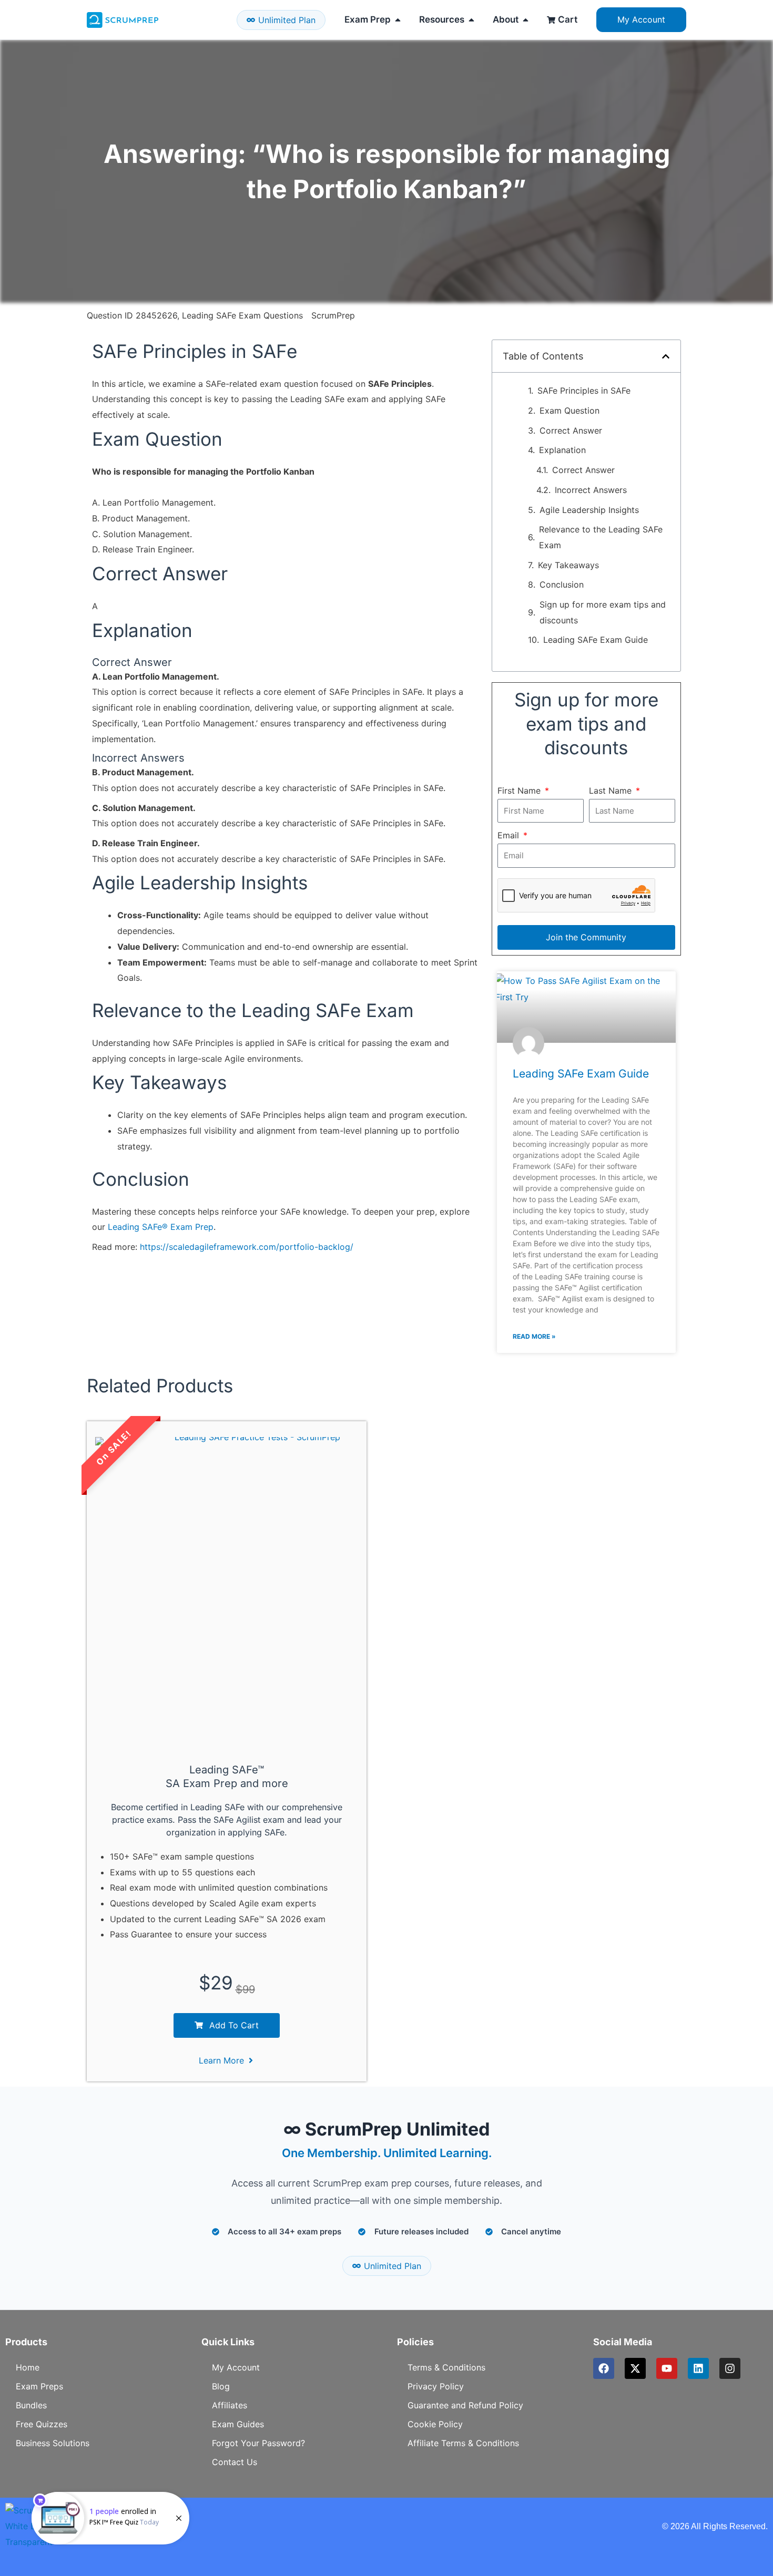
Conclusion (562, 584)
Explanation (562, 450)
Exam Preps (39, 2386)
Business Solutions (53, 2443)
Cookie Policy (435, 2424)
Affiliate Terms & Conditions (463, 2443)
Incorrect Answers (591, 490)
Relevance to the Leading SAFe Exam (601, 537)
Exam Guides (238, 2424)
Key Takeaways (568, 565)
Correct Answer (571, 430)
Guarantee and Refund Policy (465, 2405)
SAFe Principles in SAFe (584, 391)
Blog (221, 2386)
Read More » (534, 1336)
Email (510, 835)
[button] (666, 356)
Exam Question (569, 410)
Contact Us (235, 2462)
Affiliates (230, 2405)
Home (28, 2367)
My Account (236, 2367)
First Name (520, 791)
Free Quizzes (42, 2424)
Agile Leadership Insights (589, 510)
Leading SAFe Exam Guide (596, 640)
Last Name (612, 791)
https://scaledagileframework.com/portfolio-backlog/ (247, 1247)
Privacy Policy (436, 2386)
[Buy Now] (110, 2518)
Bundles (31, 2405)
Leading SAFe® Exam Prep (161, 1227)
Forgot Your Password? (258, 2443)
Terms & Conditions (446, 2367)
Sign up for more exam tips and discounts (603, 612)
